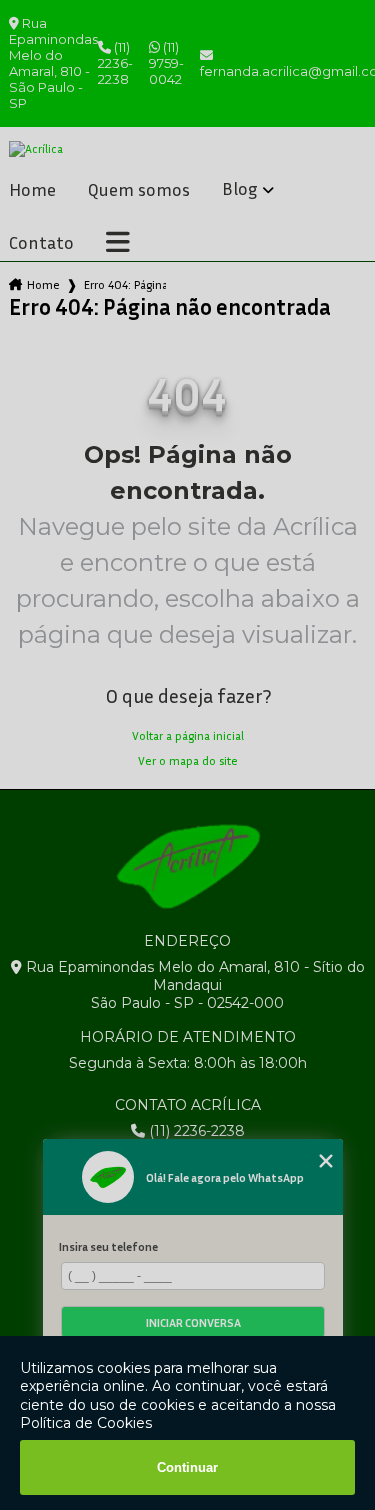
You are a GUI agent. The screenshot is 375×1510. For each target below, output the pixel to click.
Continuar (187, 1467)
